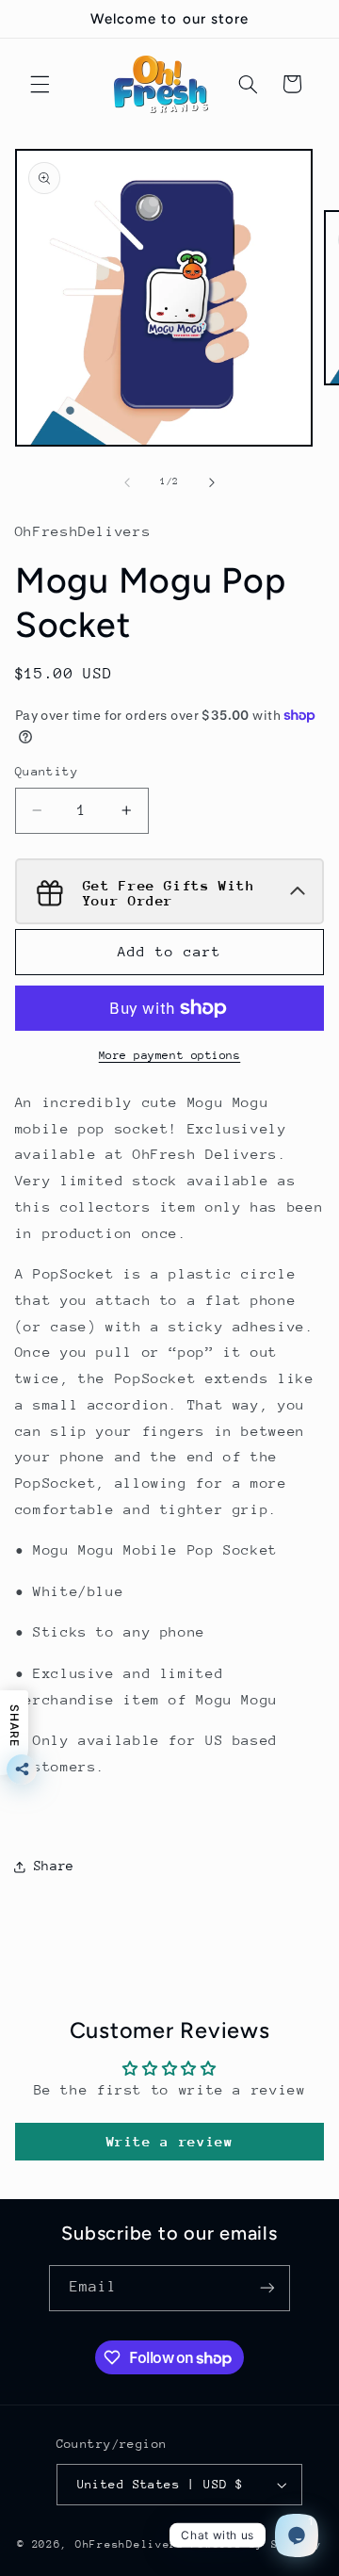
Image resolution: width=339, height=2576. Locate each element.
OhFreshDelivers (130, 2544)
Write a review (170, 2141)
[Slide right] (212, 482)
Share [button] (54, 1866)
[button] (40, 84)
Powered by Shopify (257, 2544)
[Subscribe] (267, 2288)
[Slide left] (127, 482)
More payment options (170, 1055)
